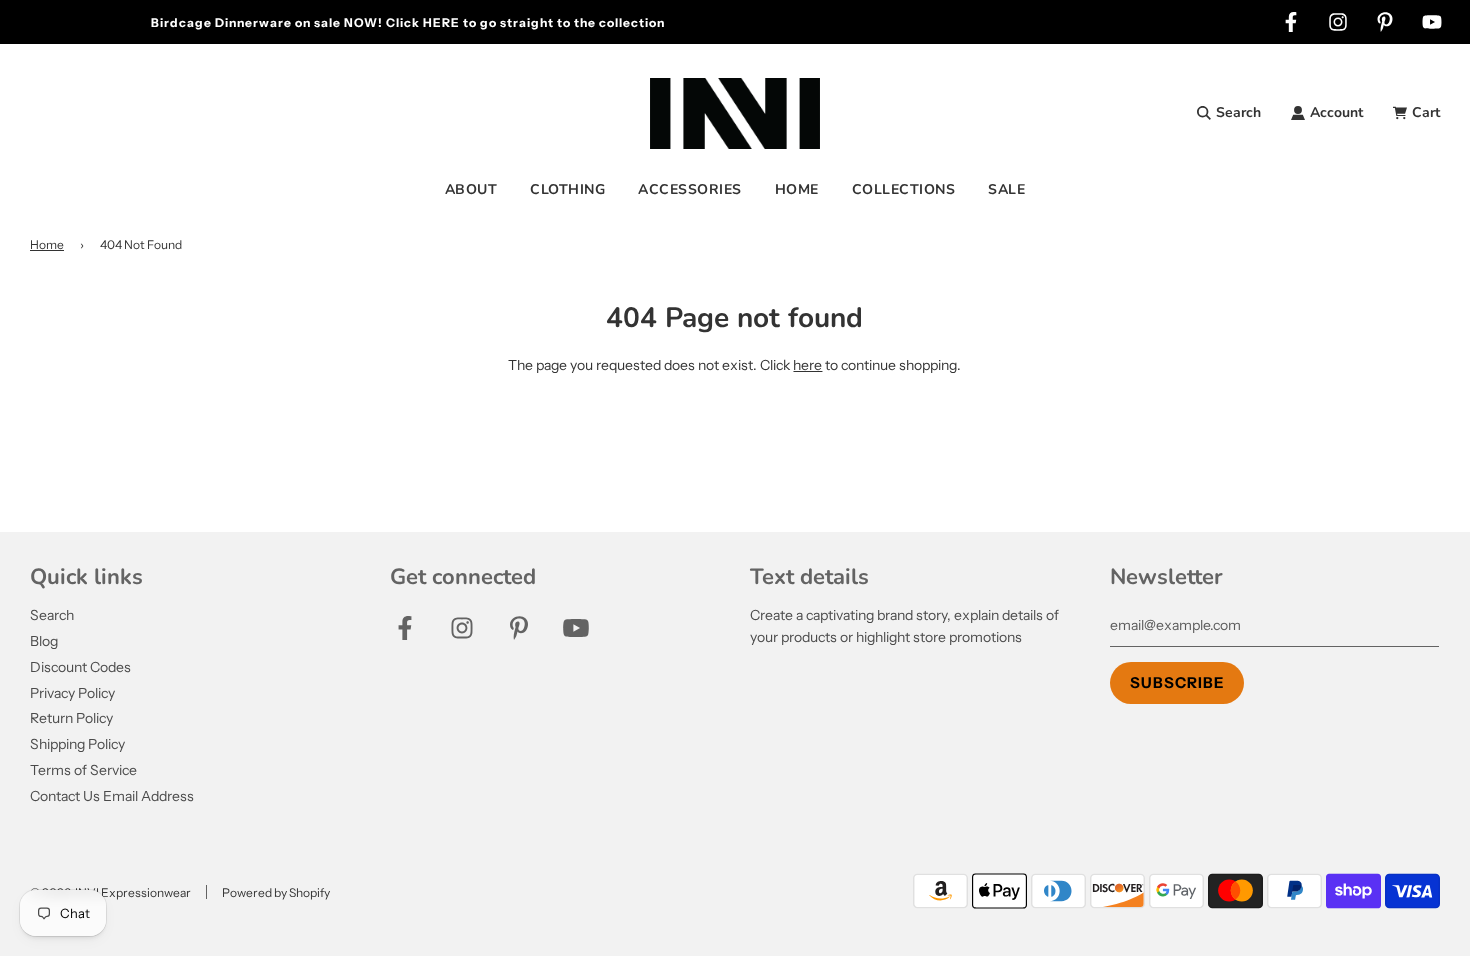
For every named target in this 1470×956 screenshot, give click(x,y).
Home (47, 244)
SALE (1006, 189)
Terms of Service (83, 770)
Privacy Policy (72, 693)
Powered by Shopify (276, 892)
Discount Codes (80, 667)
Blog (44, 641)
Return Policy (71, 718)
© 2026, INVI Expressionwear (110, 892)
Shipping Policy (77, 744)
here (807, 365)
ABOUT (471, 189)
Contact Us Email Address (112, 796)
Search (52, 615)
